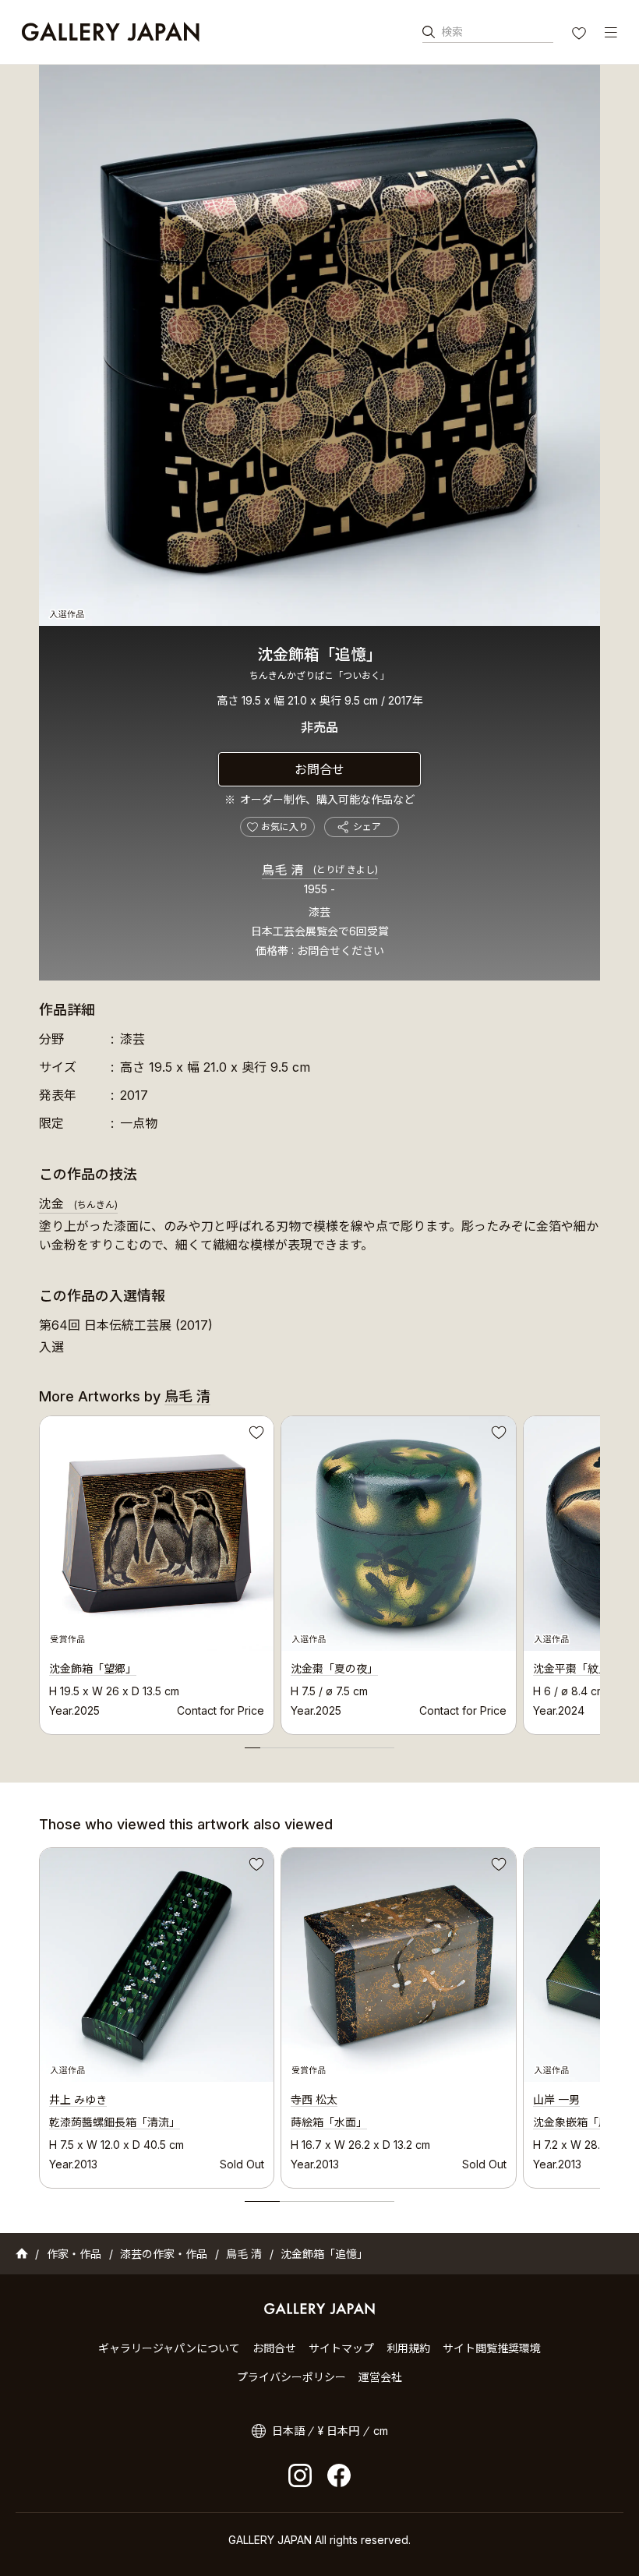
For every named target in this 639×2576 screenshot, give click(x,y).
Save (255, 1435)
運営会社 (380, 2377)
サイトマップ (341, 2348)
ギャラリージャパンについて (169, 2348)
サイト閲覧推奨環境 (492, 2348)
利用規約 (408, 2348)
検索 (452, 32)
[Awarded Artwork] (398, 1965)
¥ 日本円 (339, 2431)
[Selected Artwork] (157, 1965)
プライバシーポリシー (291, 2377)
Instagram (300, 2475)
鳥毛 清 (320, 870)
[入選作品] (319, 345)
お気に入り (581, 35)
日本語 (288, 2431)
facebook (339, 2475)
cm (381, 2431)
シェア (367, 827)
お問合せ (319, 769)
